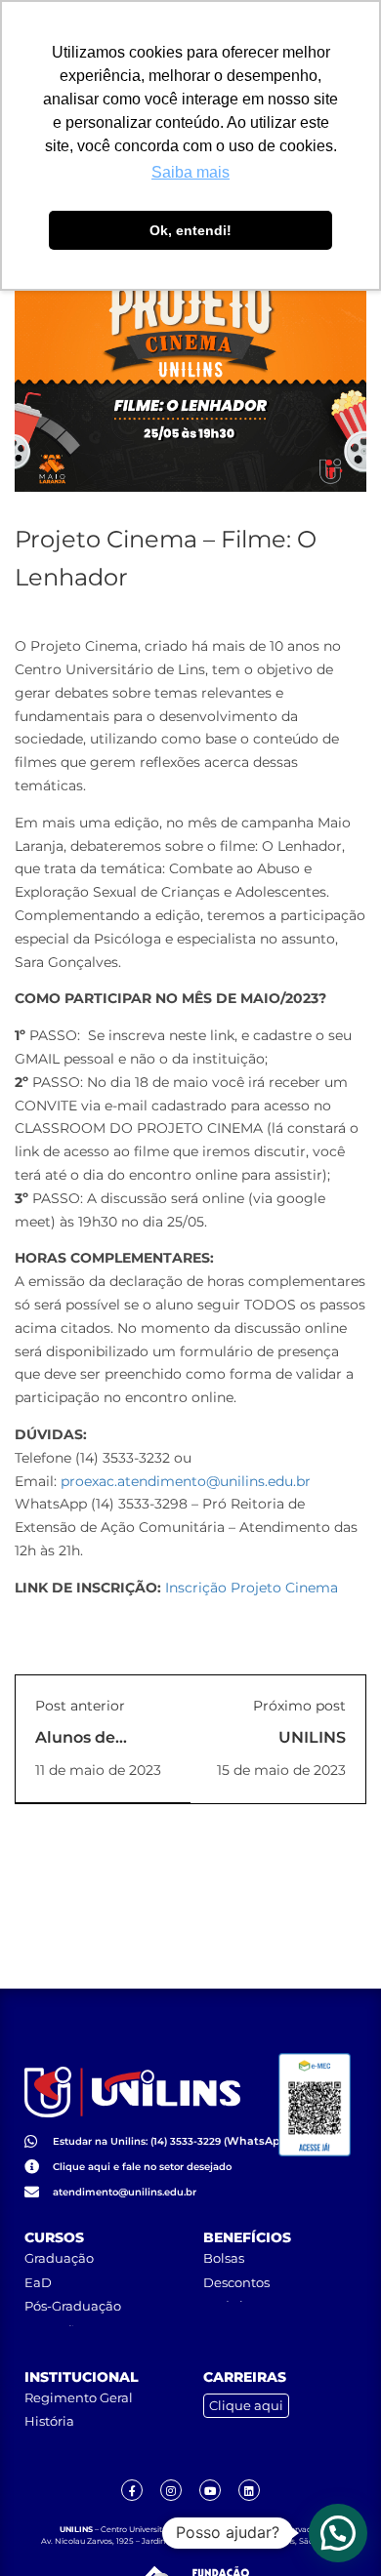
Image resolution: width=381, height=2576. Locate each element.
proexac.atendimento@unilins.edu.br (186, 1481)
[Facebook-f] (132, 2490)
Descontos (236, 2282)
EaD (38, 2282)
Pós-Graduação (73, 2306)
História (49, 2421)
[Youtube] (210, 2490)
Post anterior (80, 1706)
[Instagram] (171, 2490)
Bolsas (224, 2258)
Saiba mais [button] (190, 172)
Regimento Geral (79, 2397)
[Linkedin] (249, 2490)
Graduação (59, 2258)
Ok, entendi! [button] (190, 230)
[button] (338, 2533)
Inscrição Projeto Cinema (252, 1588)
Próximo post (299, 1706)
